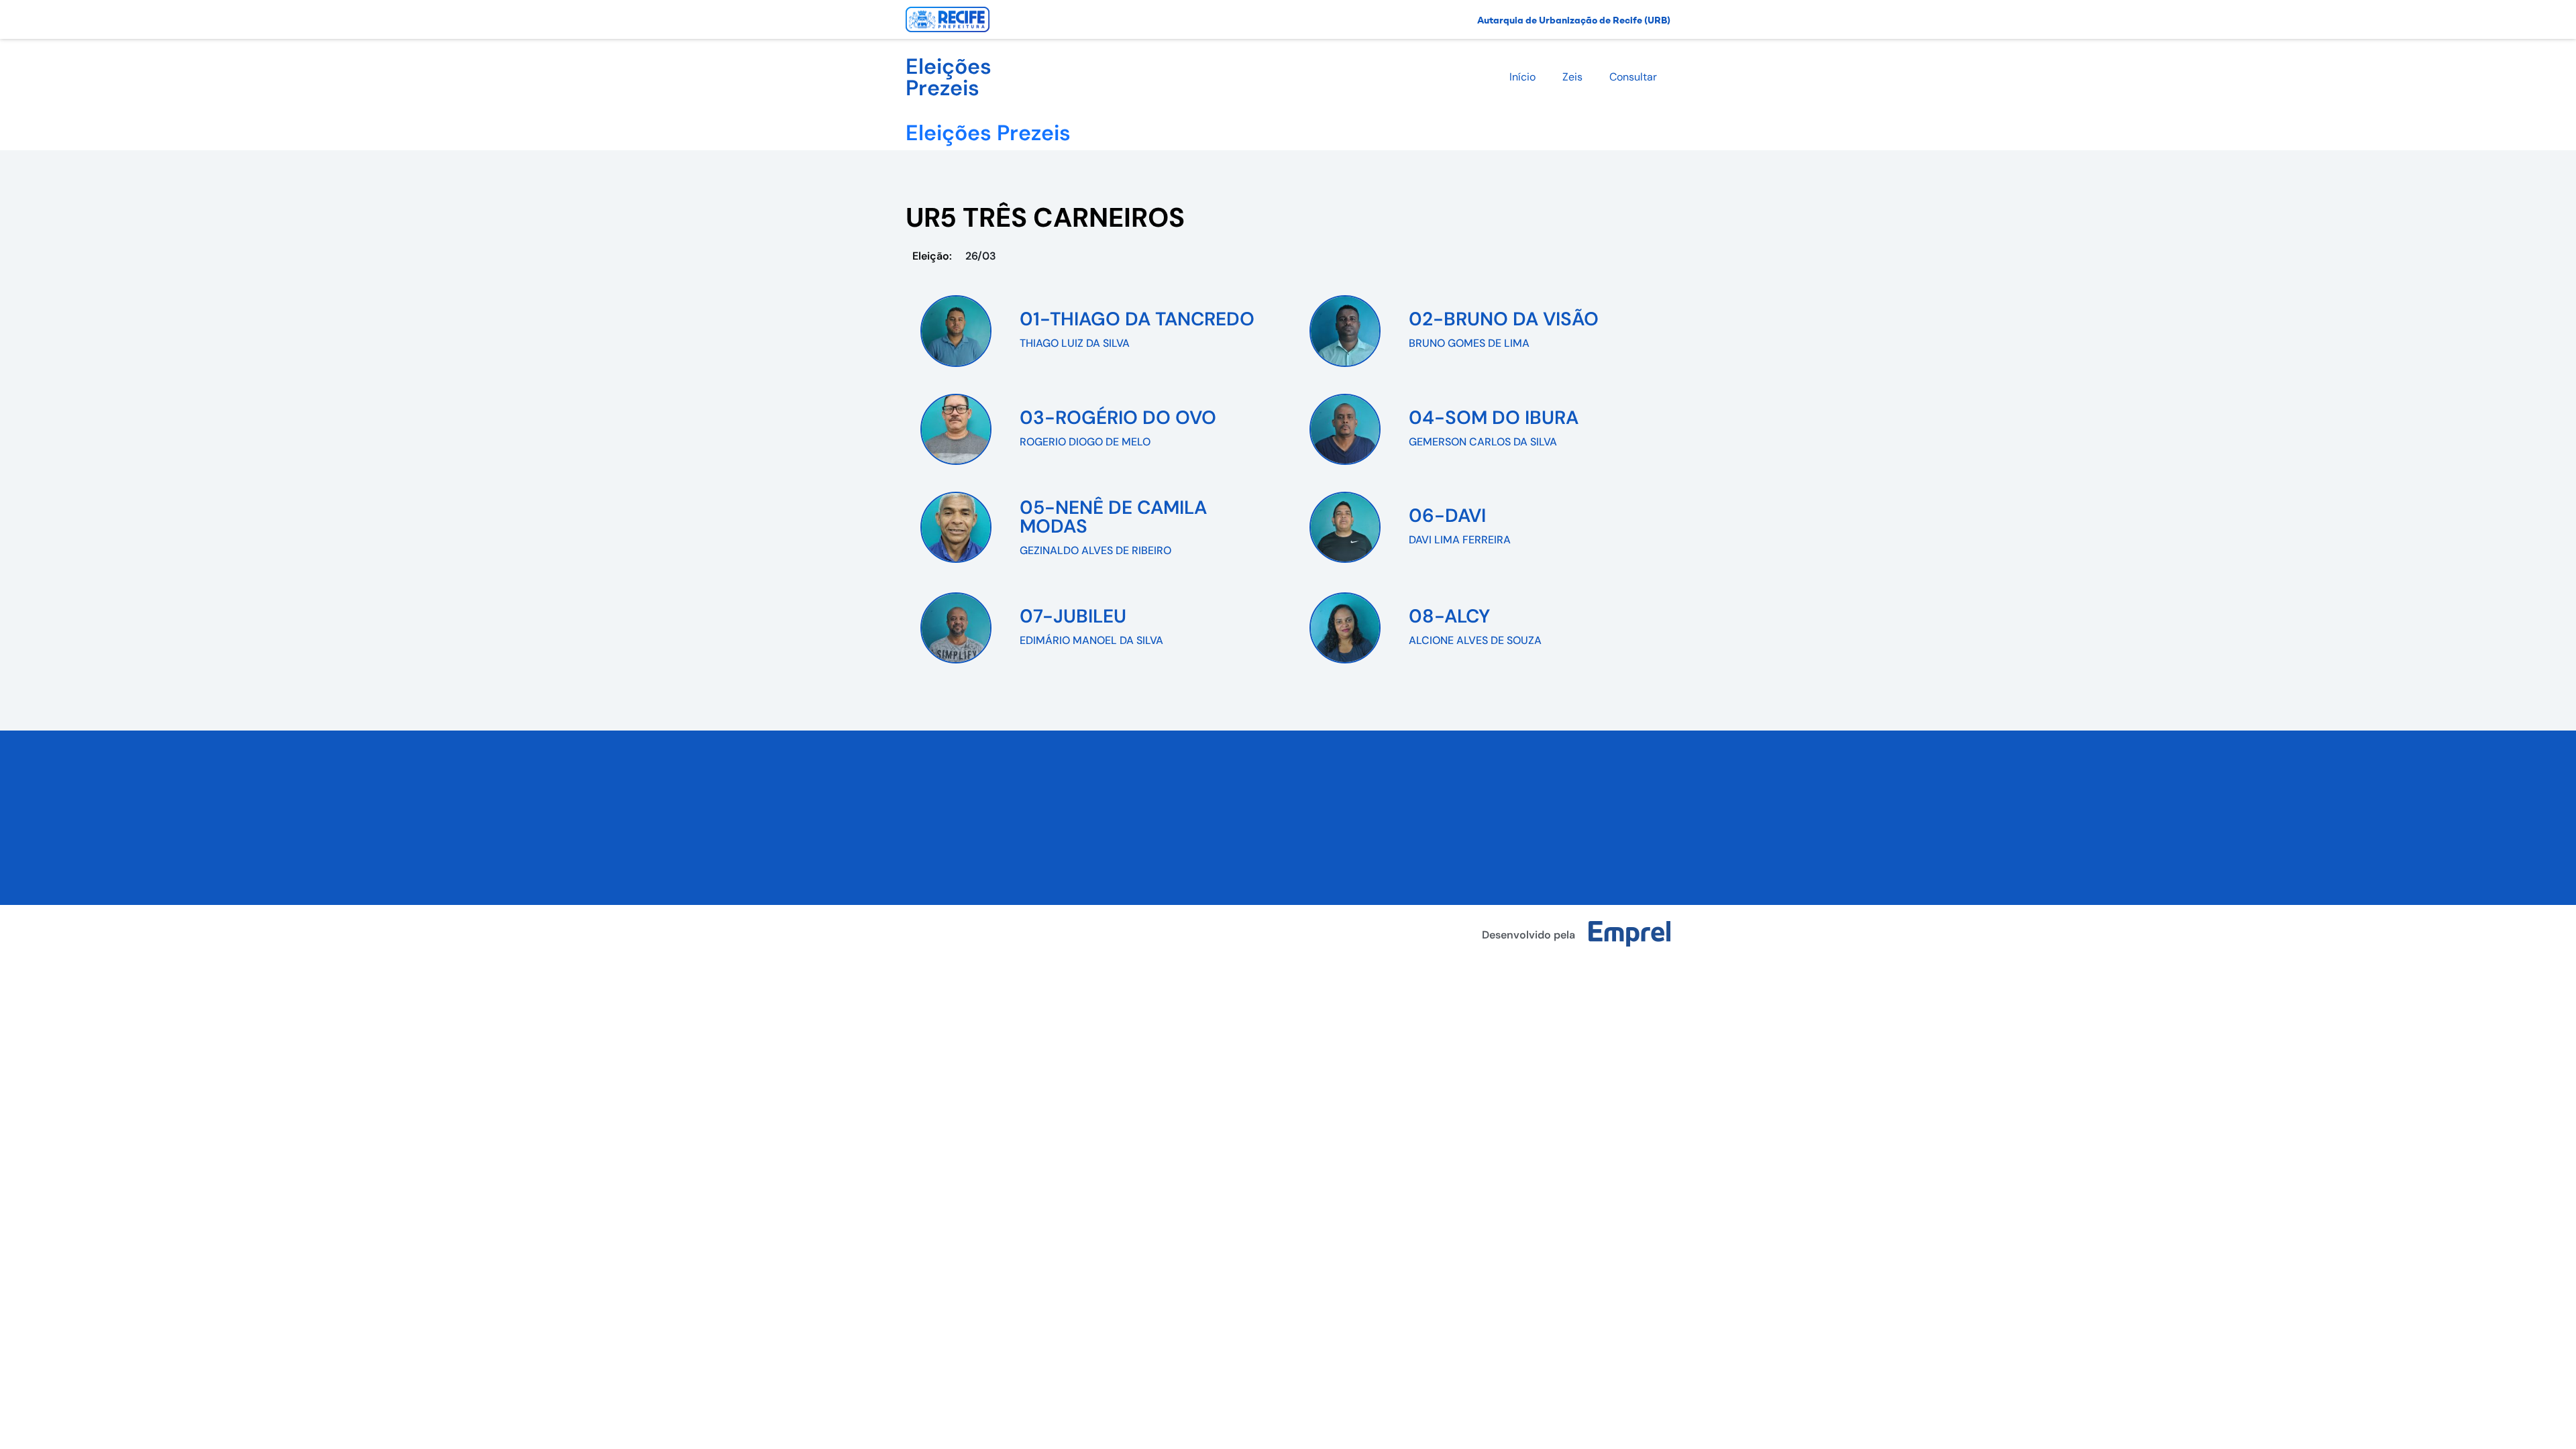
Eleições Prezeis (949, 77)
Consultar (1633, 77)
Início (1522, 77)
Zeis (1572, 77)
